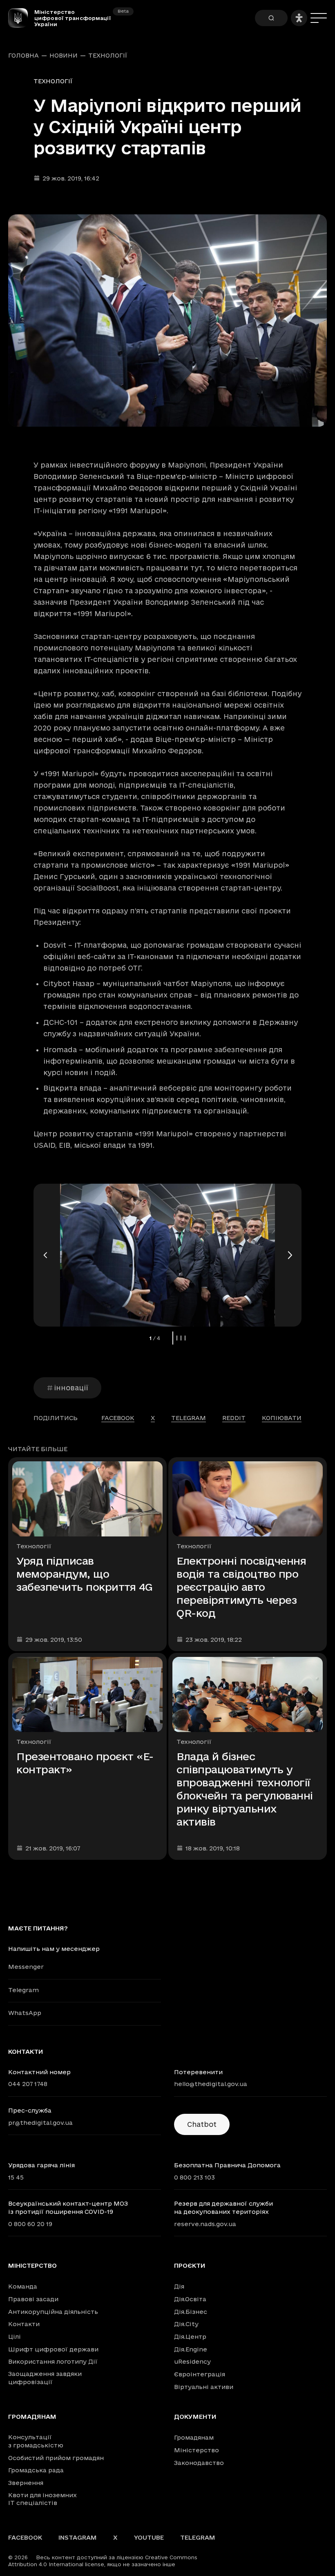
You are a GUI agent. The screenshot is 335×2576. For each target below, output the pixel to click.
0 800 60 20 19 (30, 2224)
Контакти (24, 2324)
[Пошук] (271, 18)
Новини (64, 56)
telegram (189, 1418)
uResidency (192, 2361)
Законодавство (199, 2463)
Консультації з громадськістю (36, 2441)
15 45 (16, 2177)
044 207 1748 (28, 2084)
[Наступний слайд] (289, 1255)
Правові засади (33, 2299)
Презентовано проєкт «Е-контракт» (85, 1763)
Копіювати (282, 1418)
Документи (195, 2417)
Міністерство (32, 2266)
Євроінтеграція (200, 2374)
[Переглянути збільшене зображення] (167, 321)
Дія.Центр (190, 2337)
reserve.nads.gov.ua (205, 2224)
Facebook (25, 2537)
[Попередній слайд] (46, 1255)
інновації (71, 1388)
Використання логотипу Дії (53, 2361)
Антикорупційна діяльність (53, 2312)
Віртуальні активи (204, 2387)
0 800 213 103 (194, 2177)
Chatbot (202, 2124)
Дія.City (186, 2324)
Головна (23, 56)
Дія (179, 2286)
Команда (23, 2286)
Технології (108, 56)
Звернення (26, 2483)
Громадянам (32, 2417)
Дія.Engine (191, 2349)
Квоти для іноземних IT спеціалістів (42, 2499)
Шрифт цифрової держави (53, 2349)
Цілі (15, 2337)
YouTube (149, 2537)
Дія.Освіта (190, 2299)
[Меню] (319, 18)
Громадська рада (36, 2470)
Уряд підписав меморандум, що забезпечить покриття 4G (85, 1574)
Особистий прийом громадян (56, 2458)
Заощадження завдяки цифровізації (45, 2378)
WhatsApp (25, 2013)
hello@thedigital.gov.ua (211, 2084)
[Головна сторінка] (21, 18)
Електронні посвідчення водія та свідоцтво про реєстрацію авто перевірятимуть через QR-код (241, 1587)
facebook (118, 1418)
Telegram (23, 1990)
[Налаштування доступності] (299, 18)
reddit (234, 1418)
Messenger (26, 1967)
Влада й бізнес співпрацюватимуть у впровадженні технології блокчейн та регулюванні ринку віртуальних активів (245, 1789)
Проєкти (190, 2266)
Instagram (78, 2537)
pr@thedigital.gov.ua (40, 2123)
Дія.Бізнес (191, 2312)
